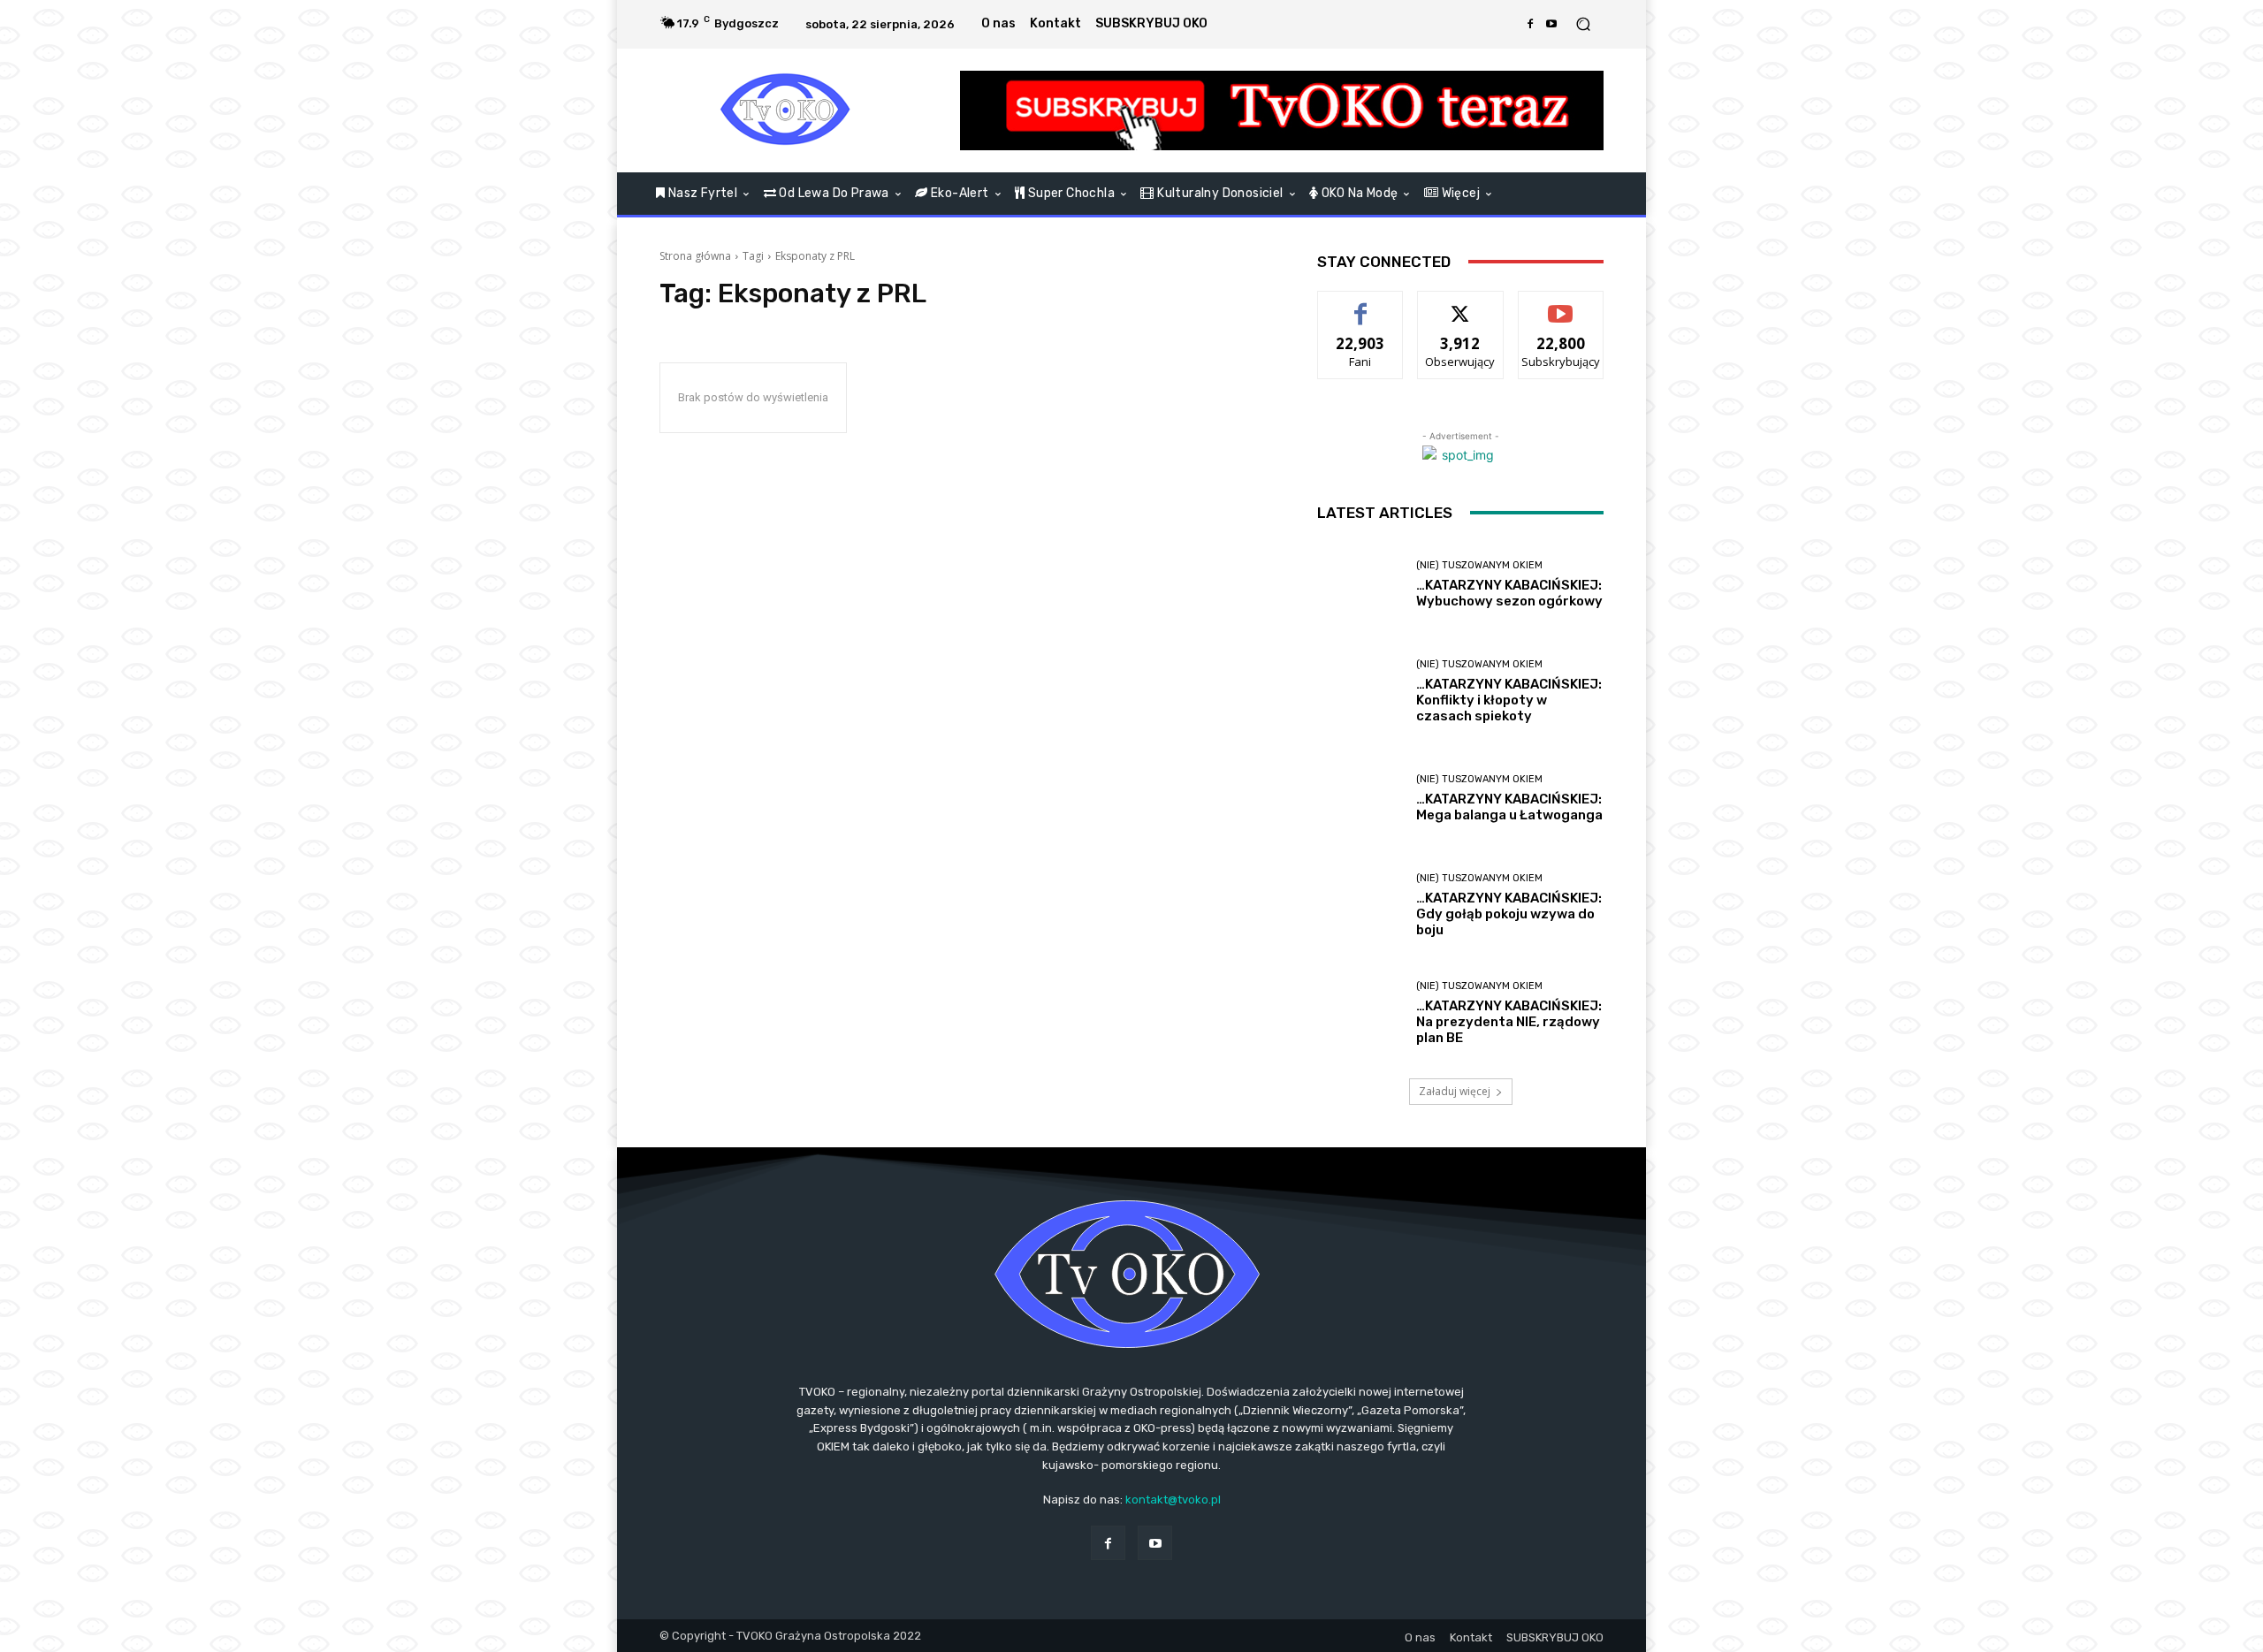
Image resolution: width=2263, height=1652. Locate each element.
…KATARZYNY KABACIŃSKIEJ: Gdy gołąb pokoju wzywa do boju (1509, 914)
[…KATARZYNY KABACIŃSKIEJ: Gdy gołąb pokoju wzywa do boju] (1360, 906)
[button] (1583, 24)
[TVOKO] (786, 110)
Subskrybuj (1561, 305)
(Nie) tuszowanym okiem (1479, 565)
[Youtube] (1551, 24)
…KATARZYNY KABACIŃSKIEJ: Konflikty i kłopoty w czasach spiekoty (1509, 700)
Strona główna (695, 256)
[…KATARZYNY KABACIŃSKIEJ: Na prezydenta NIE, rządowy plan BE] (1360, 1013)
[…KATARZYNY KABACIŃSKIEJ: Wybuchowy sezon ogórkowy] (1360, 585)
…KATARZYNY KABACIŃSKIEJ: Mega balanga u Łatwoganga (1509, 807)
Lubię (1360, 305)
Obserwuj (1461, 305)
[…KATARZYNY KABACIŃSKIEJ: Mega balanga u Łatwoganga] (1360, 799)
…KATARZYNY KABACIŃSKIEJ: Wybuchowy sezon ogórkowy (1509, 593)
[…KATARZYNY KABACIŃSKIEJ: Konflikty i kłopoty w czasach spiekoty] (1360, 692)
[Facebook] (1530, 24)
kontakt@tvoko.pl (1173, 1500)
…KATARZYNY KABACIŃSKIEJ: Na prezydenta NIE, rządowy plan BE (1509, 1022)
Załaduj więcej (1455, 1091)
